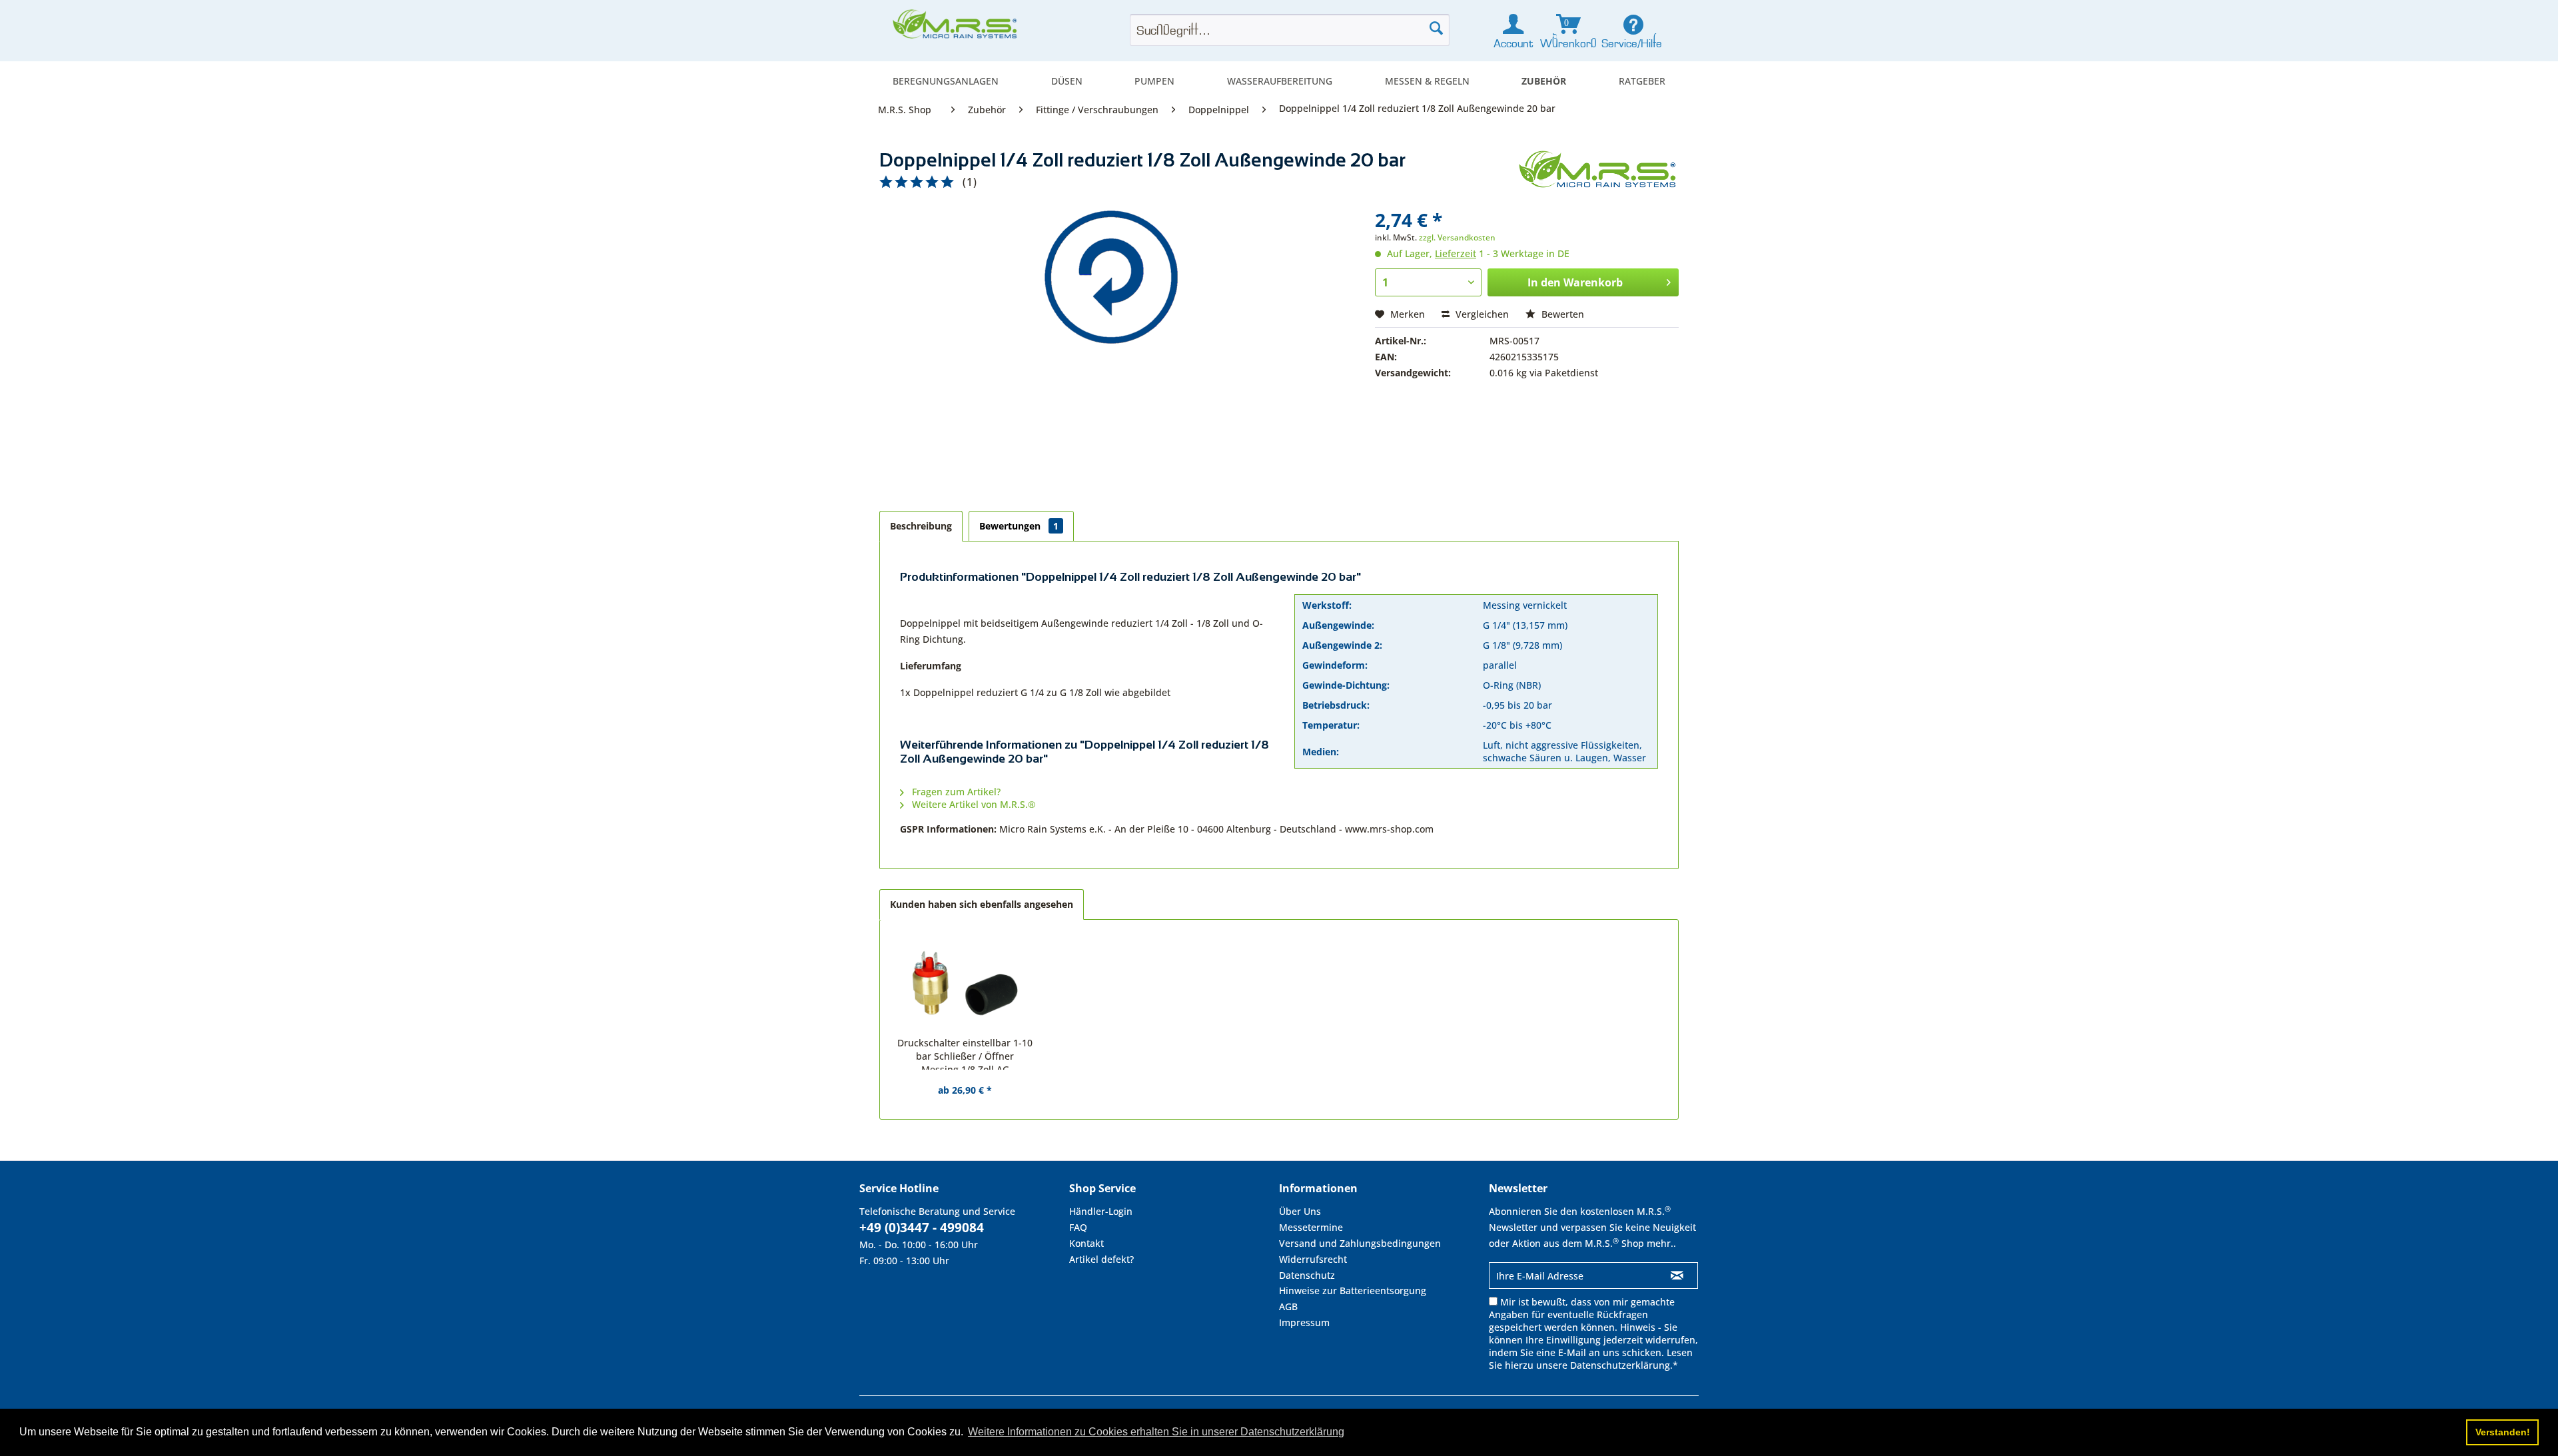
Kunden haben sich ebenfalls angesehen (982, 904)
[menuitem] (946, 81)
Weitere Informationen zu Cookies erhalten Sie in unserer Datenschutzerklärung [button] (1156, 1432)
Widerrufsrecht (1313, 1259)
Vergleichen (1481, 314)
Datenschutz (1307, 1275)
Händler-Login (1101, 1211)
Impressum (1304, 1322)
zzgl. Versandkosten (1457, 237)
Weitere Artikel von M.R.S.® (973, 804)
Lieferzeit (1456, 253)
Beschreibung (921, 526)
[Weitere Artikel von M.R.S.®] (1599, 174)
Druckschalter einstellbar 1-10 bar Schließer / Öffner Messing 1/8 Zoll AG (965, 1053)
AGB (1288, 1306)
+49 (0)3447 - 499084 (922, 1228)
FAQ (1078, 1227)
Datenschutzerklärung (1620, 1365)
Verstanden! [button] (2503, 1432)
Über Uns (1300, 1211)
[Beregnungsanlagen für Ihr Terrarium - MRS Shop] (956, 28)
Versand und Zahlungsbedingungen (1360, 1243)
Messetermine (1311, 1227)
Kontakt (1086, 1243)
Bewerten (1561, 314)
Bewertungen (1019, 526)
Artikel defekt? (1101, 1259)
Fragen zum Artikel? (955, 792)
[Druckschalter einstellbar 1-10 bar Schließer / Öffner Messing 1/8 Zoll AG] (965, 983)
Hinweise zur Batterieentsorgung (1353, 1290)
